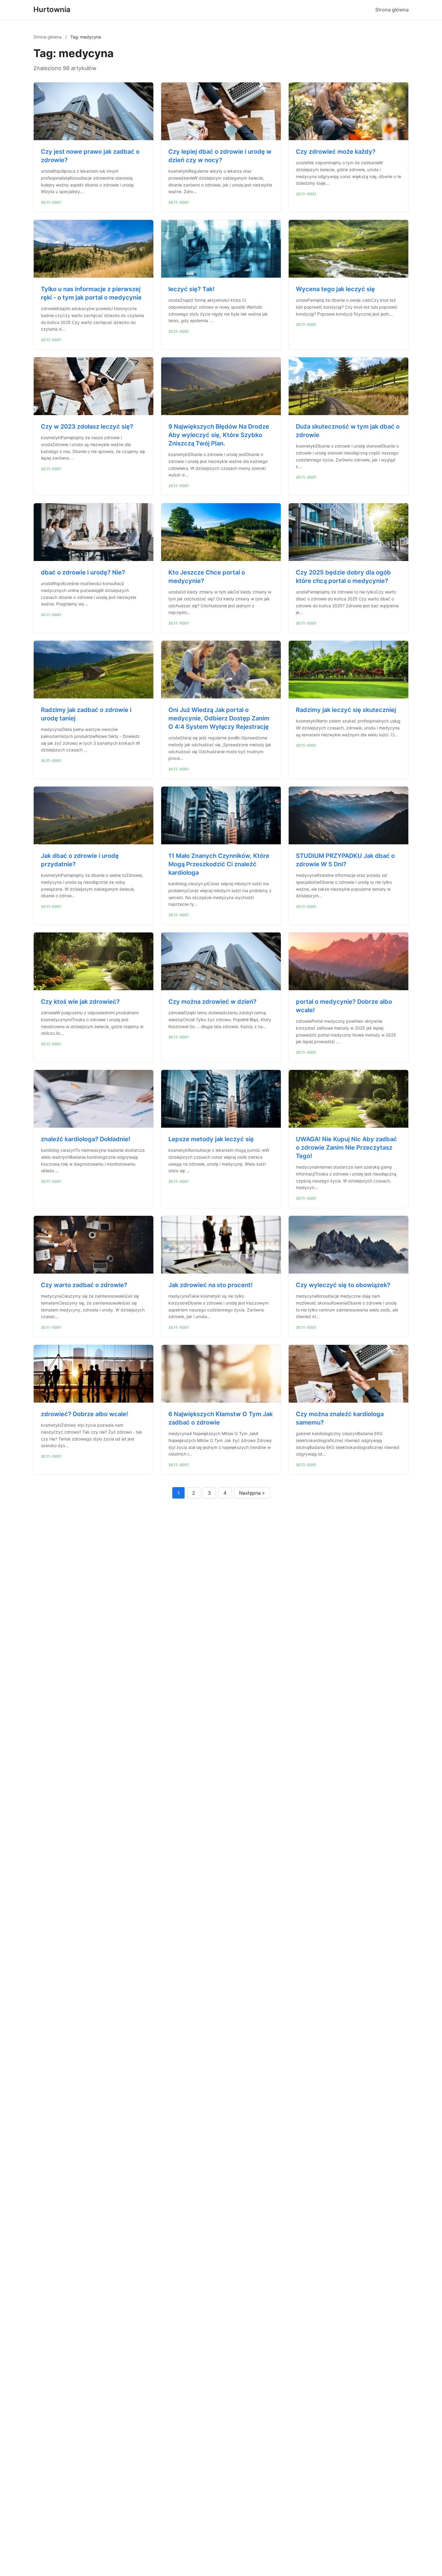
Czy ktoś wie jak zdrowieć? (80, 1002)
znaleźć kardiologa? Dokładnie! (86, 1139)
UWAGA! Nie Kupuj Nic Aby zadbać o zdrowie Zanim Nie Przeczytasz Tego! (346, 1148)
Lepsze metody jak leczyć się (211, 1139)
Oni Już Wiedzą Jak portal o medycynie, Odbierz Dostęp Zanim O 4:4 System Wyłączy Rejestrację (219, 718)
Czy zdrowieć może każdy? (336, 152)
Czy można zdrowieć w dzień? (212, 1002)
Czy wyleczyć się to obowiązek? (343, 1285)
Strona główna (392, 10)
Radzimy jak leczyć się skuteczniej (346, 710)
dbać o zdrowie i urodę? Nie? (83, 572)
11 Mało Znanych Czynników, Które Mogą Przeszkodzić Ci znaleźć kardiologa (219, 864)
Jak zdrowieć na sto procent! (210, 1285)
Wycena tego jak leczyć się (335, 289)
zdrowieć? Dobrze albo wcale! (84, 1414)
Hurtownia (52, 9)
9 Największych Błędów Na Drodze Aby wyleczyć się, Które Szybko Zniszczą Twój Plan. (219, 435)
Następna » (252, 1493)
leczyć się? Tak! (191, 289)
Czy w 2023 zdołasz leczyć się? (87, 427)
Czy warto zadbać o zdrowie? (84, 1285)
